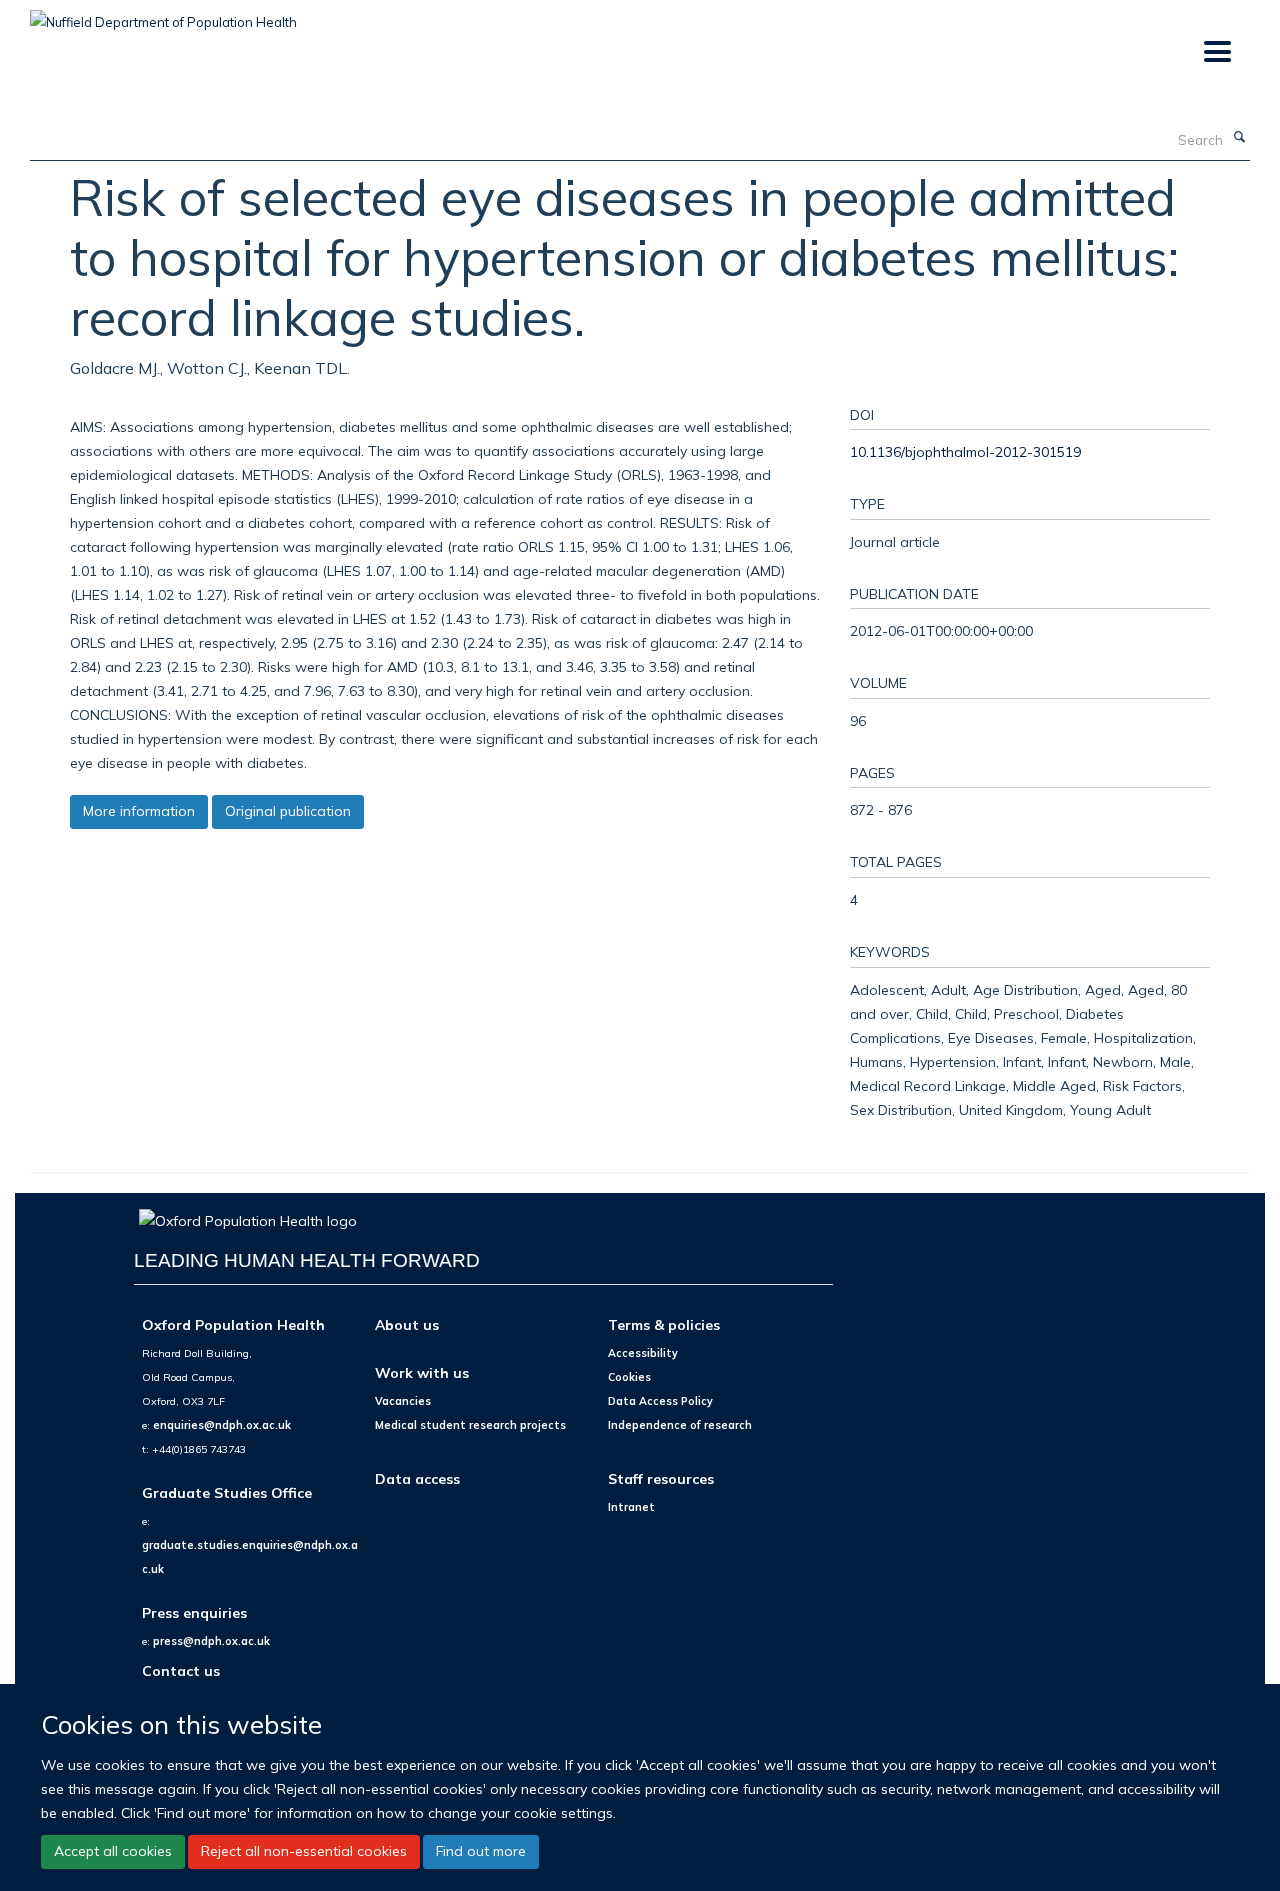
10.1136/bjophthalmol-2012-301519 (965, 451)
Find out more (481, 1851)
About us (407, 1324)
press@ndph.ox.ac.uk (211, 1641)
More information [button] (139, 811)
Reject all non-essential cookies (304, 1851)
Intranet (631, 1507)
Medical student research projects (470, 1425)
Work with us (422, 1372)
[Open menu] (1216, 52)
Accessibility (643, 1353)
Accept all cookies (113, 1851)
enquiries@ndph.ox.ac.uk (222, 1425)
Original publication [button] (288, 811)
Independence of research (680, 1425)
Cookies (629, 1377)
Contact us (181, 1670)
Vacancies (403, 1401)
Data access (417, 1478)
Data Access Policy (660, 1401)
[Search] (1239, 138)
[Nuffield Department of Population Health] (163, 15)
